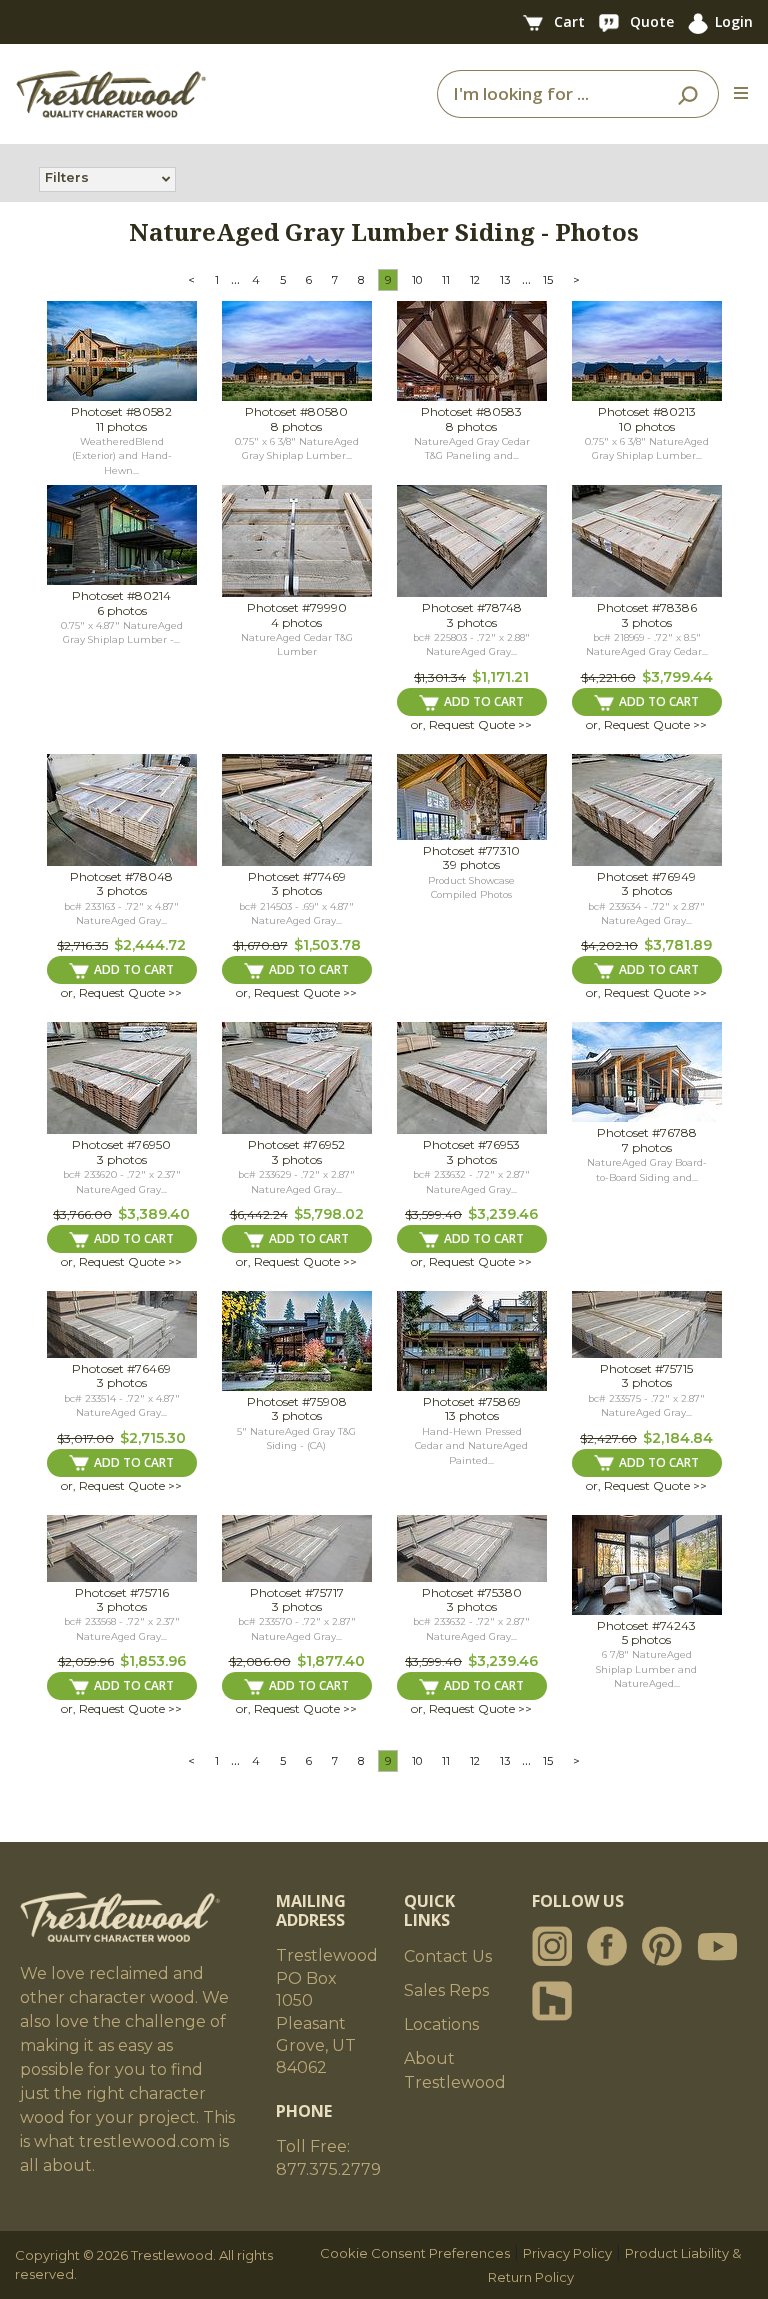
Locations (441, 2024)
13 (505, 280)
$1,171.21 (500, 677)
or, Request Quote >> (471, 724)
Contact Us (448, 1956)
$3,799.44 (677, 677)
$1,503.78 (327, 945)
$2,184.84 (678, 1438)
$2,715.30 (153, 1438)
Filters (67, 177)
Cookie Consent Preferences (415, 2253)
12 (475, 280)
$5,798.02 (329, 1214)
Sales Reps (446, 1990)
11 (446, 280)
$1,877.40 (331, 1661)
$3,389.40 (154, 1214)
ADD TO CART (484, 701)
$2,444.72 (150, 945)
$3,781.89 (678, 945)
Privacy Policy (567, 2253)
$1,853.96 (153, 1661)
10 (417, 280)
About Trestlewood (455, 2070)
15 (548, 280)
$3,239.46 (503, 1214)
